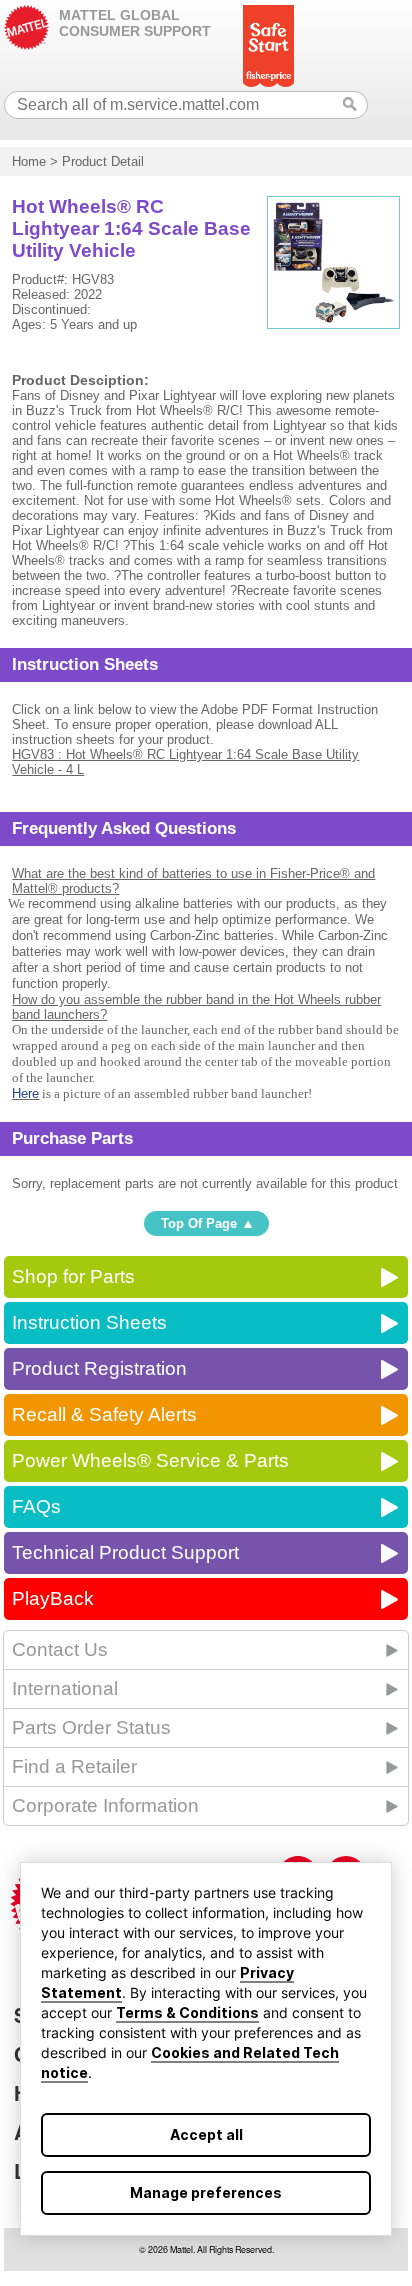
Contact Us (60, 1649)
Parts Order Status (91, 1727)
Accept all (206, 2134)
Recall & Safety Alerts (104, 1414)
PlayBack (53, 1598)
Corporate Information (105, 1805)
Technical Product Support (125, 1552)
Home (29, 161)
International (65, 1688)
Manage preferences (206, 2192)
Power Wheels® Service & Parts (150, 1460)
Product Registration (99, 1368)
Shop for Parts (73, 1276)
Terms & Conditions (187, 2012)
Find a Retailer (74, 1766)
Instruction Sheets (89, 1322)
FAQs (36, 1506)
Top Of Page (199, 1223)
